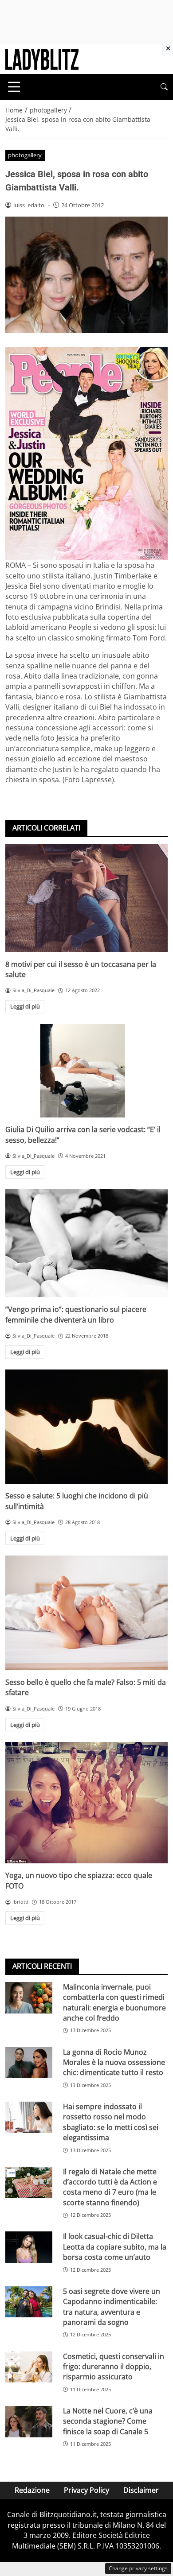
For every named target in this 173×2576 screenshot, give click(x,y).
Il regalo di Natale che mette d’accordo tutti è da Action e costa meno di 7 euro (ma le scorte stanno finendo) (110, 2187)
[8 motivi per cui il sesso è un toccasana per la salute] (86, 898)
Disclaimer (141, 2490)
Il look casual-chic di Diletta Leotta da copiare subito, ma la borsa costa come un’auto (115, 2247)
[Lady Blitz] (42, 58)
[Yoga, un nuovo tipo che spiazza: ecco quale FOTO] (86, 1803)
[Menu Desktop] (14, 87)
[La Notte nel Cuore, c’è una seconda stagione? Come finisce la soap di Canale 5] (29, 2422)
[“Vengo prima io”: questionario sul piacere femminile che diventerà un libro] (86, 1243)
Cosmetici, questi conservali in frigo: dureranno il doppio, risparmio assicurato (114, 2367)
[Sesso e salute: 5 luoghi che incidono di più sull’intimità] (86, 1427)
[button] (164, 87)
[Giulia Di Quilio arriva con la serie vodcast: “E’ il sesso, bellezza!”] (86, 1071)
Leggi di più (25, 1006)
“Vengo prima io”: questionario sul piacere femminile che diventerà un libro (76, 1314)
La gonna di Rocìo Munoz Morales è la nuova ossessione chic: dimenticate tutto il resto (114, 2062)
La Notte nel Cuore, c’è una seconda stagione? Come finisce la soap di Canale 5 (108, 2421)
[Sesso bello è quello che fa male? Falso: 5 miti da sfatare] (86, 1613)
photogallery (25, 155)
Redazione (32, 2490)
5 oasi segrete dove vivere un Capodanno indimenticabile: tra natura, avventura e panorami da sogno (112, 2307)
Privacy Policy (86, 2490)
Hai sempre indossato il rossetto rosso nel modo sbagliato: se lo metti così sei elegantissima (111, 2122)
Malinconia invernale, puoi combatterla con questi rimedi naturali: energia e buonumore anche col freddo (114, 2002)
